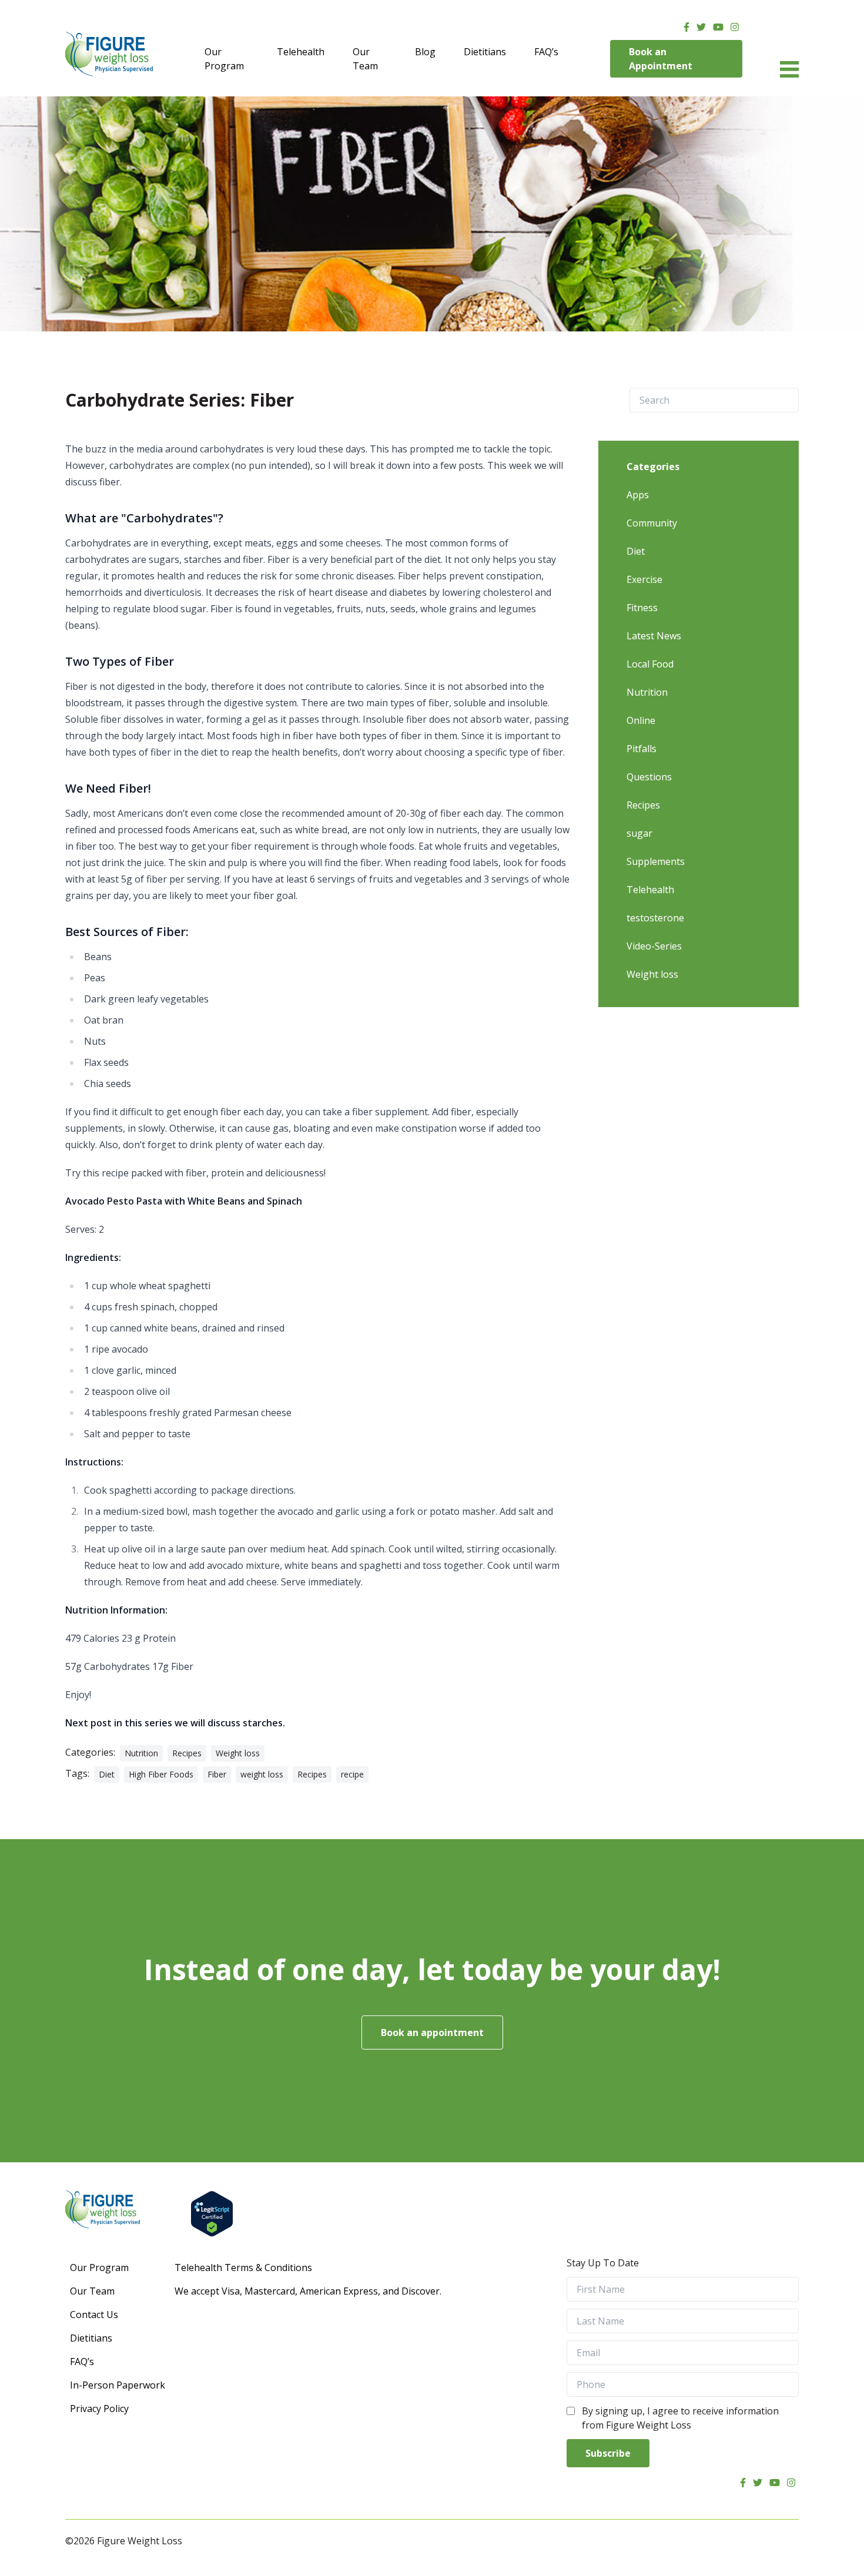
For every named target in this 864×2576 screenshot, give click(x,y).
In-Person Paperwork (118, 2385)
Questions (649, 777)
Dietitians (485, 52)
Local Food (650, 664)
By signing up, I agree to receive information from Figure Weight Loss (680, 2418)
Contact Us (94, 2315)
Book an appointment (432, 2032)
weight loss (262, 1774)
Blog (425, 52)
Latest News (654, 636)
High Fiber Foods (161, 1774)
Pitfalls (642, 749)
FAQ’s (546, 52)
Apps (638, 495)
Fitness (642, 608)
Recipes (187, 1753)
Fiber (217, 1774)
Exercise (644, 579)
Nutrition (141, 1753)
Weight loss (238, 1753)
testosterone (655, 918)
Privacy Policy (99, 2409)
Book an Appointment (661, 59)
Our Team (365, 59)
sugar (639, 833)
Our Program (224, 59)
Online (641, 720)
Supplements (656, 861)
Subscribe (608, 2453)
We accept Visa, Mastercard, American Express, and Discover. (308, 2291)
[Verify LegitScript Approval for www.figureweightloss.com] (495, 2214)
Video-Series (654, 946)
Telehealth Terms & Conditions (243, 2268)
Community (652, 523)
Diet (107, 1774)
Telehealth (301, 52)
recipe (352, 1774)
